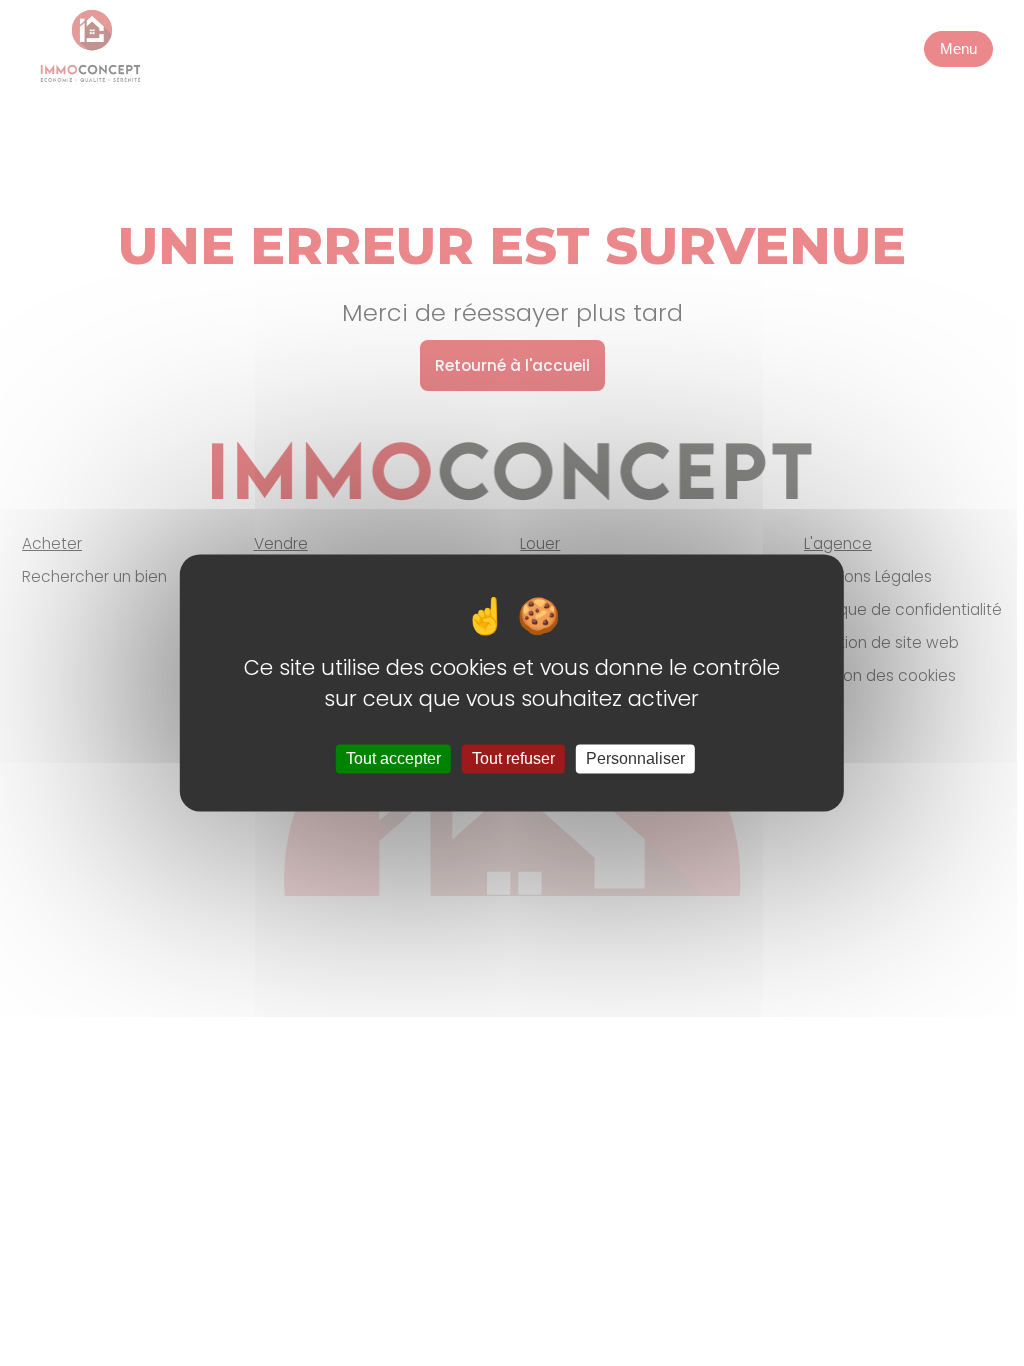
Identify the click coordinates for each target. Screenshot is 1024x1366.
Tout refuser (513, 758)
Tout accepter (393, 758)
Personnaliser (635, 758)
